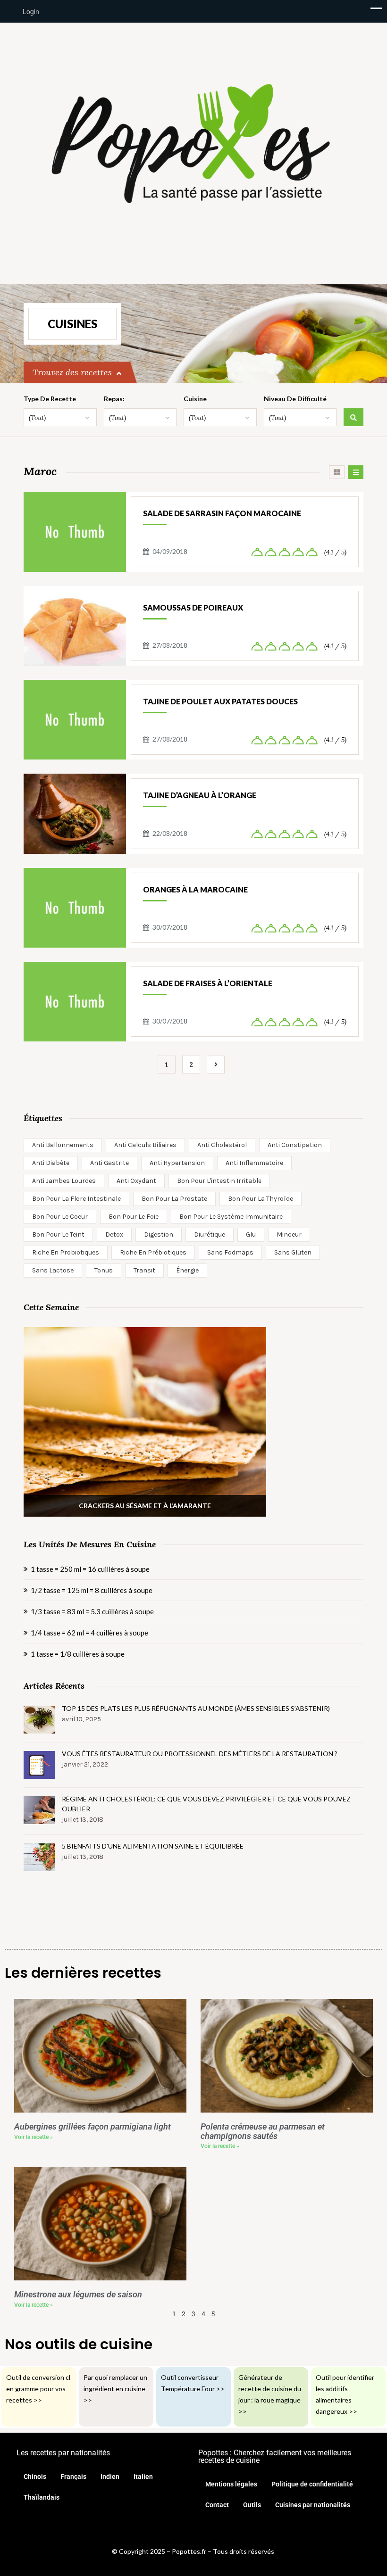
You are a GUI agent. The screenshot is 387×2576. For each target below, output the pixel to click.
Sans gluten (293, 1252)
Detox (114, 1234)
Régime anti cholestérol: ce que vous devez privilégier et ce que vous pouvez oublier (206, 1804)
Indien (110, 2477)
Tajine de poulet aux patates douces (220, 701)
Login (30, 11)
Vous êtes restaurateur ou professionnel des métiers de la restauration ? (200, 1754)
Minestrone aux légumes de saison (78, 2295)
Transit (144, 1270)
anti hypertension (177, 1163)
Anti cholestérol (222, 1145)
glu (251, 1234)
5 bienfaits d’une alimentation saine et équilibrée (153, 1846)
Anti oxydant (136, 1181)
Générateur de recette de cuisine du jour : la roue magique (270, 2389)
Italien (143, 2477)
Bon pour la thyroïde (261, 1199)
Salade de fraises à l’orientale (208, 983)
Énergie (187, 1270)
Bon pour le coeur (60, 1217)
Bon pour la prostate (174, 1199)
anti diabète (51, 1163)
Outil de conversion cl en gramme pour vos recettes (38, 2389)
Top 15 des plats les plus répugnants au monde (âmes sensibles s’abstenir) (196, 1708)
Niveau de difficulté (295, 399)
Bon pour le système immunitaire (231, 1217)
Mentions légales (231, 2484)
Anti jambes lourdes (64, 1181)
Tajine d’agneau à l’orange (200, 795)
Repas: (114, 399)
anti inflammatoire (254, 1163)
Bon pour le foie (134, 1217)
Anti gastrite (109, 1163)
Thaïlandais (42, 2497)
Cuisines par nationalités (313, 2505)
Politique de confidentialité (312, 2484)
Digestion (159, 1234)
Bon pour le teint (58, 1234)
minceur (289, 1234)
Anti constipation (295, 1145)
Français (73, 2477)
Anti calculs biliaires (145, 1145)
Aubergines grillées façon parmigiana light (93, 2127)
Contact (217, 2505)
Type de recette (50, 399)
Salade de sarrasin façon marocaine (222, 513)
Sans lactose (53, 1270)
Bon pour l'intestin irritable (219, 1181)
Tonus (104, 1270)
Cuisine (195, 399)
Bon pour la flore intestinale (76, 1199)
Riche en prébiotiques (153, 1252)
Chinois (35, 2477)
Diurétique (210, 1234)
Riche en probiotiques (66, 1252)
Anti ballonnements (63, 1145)
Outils (252, 2505)
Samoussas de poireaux (193, 607)
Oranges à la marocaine (195, 889)
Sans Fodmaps (230, 1252)
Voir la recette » (34, 2137)
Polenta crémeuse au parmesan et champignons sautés (263, 2131)
